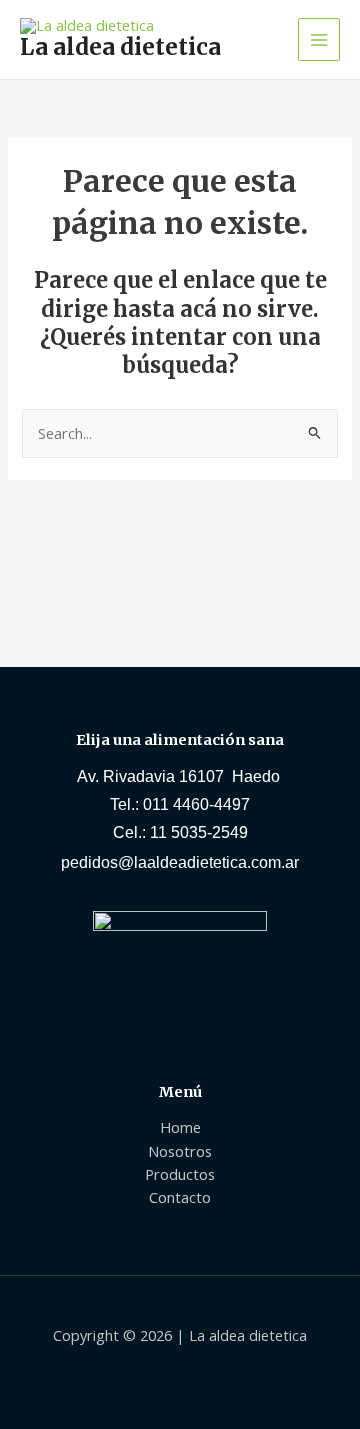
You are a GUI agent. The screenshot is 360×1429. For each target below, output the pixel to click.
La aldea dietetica (120, 47)
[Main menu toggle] (319, 39)
